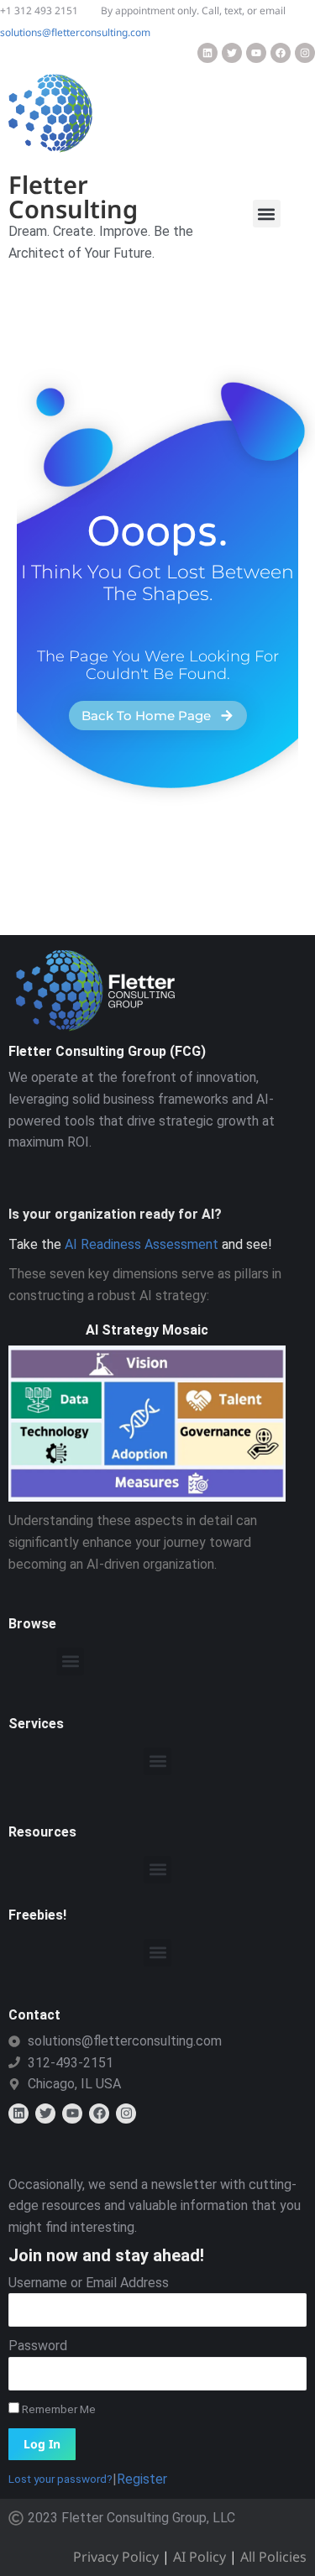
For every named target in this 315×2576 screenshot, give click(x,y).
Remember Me (58, 2409)
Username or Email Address (89, 2283)
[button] (267, 214)
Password (38, 2346)
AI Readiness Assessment (142, 1244)
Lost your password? (60, 2479)
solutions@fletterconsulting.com (75, 32)
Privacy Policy (116, 2557)
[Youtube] (256, 53)
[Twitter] (232, 53)
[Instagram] (305, 53)
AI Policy (199, 2557)
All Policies (273, 2557)
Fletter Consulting (73, 196)
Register (142, 2479)
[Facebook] (281, 53)
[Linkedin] (207, 53)
